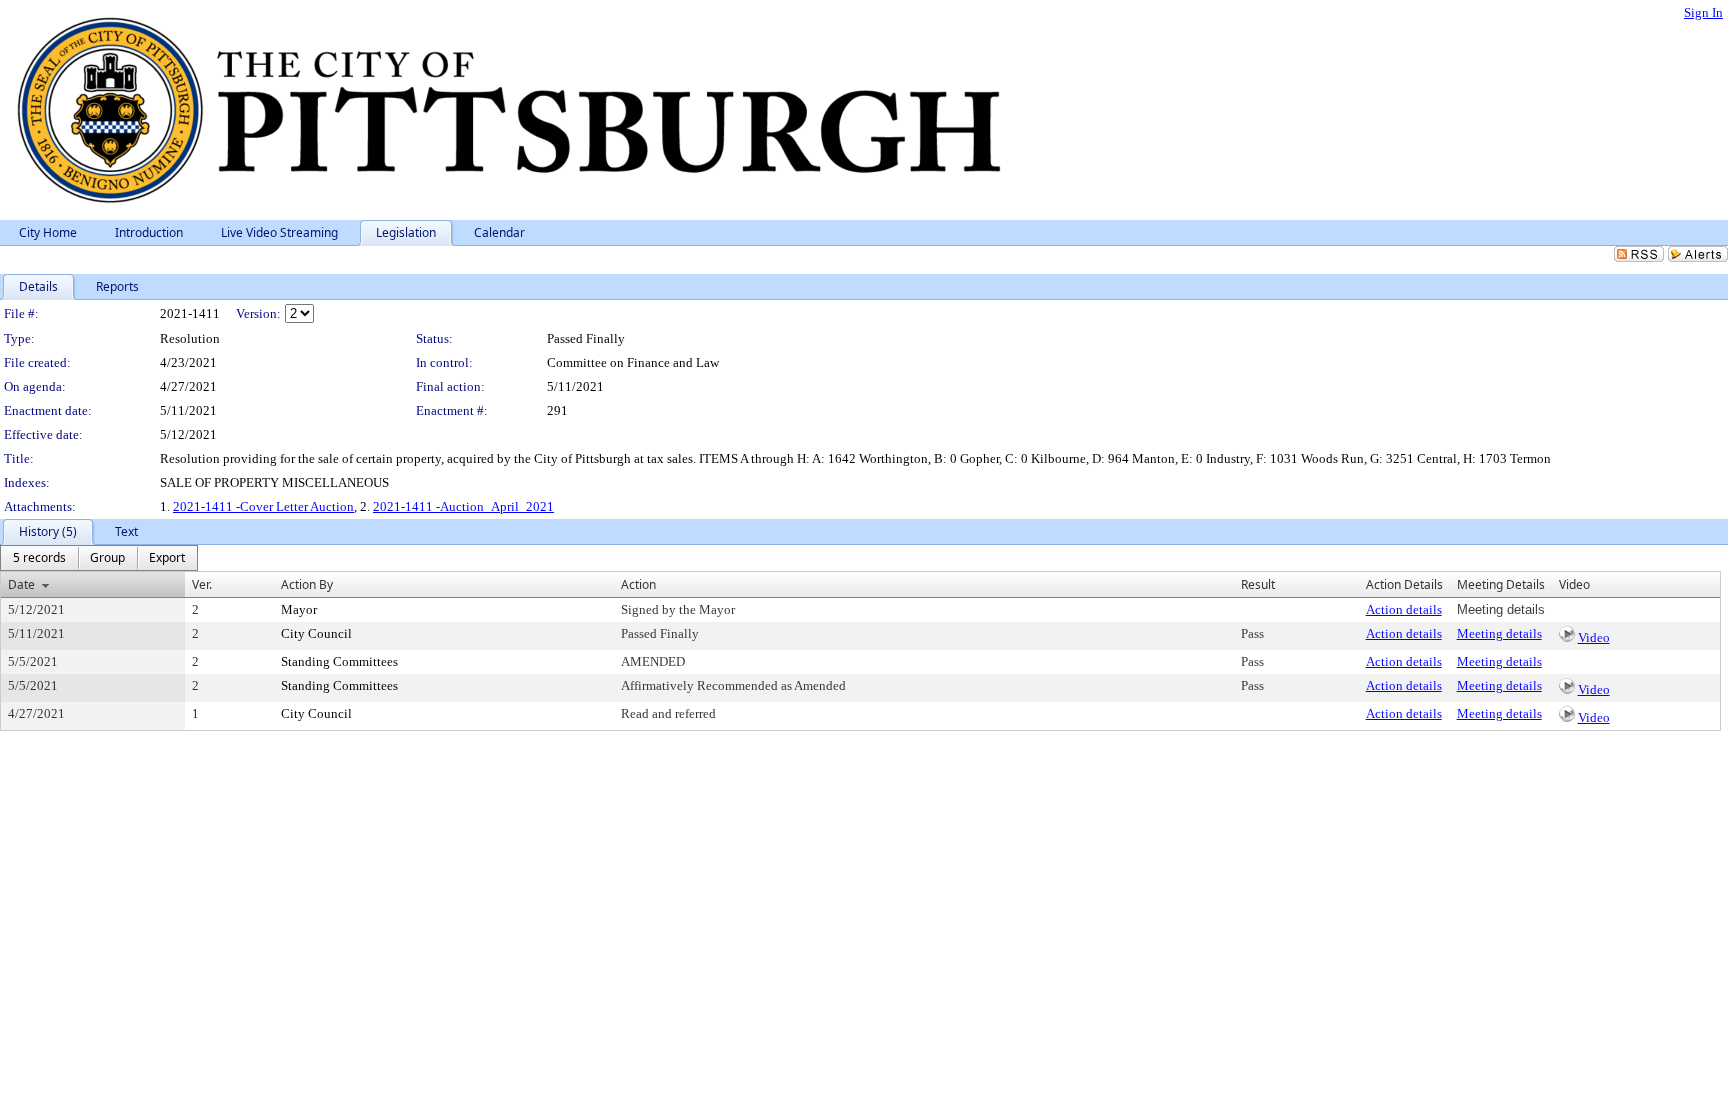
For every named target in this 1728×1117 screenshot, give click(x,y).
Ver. (202, 584)
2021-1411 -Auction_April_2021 (463, 506)
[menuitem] (39, 558)
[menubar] (99, 558)
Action (638, 584)
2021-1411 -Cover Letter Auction (263, 506)
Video (1594, 637)
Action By (307, 584)
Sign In (1703, 12)
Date (21, 584)
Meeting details (1499, 633)
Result (1258, 584)
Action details (1404, 609)
